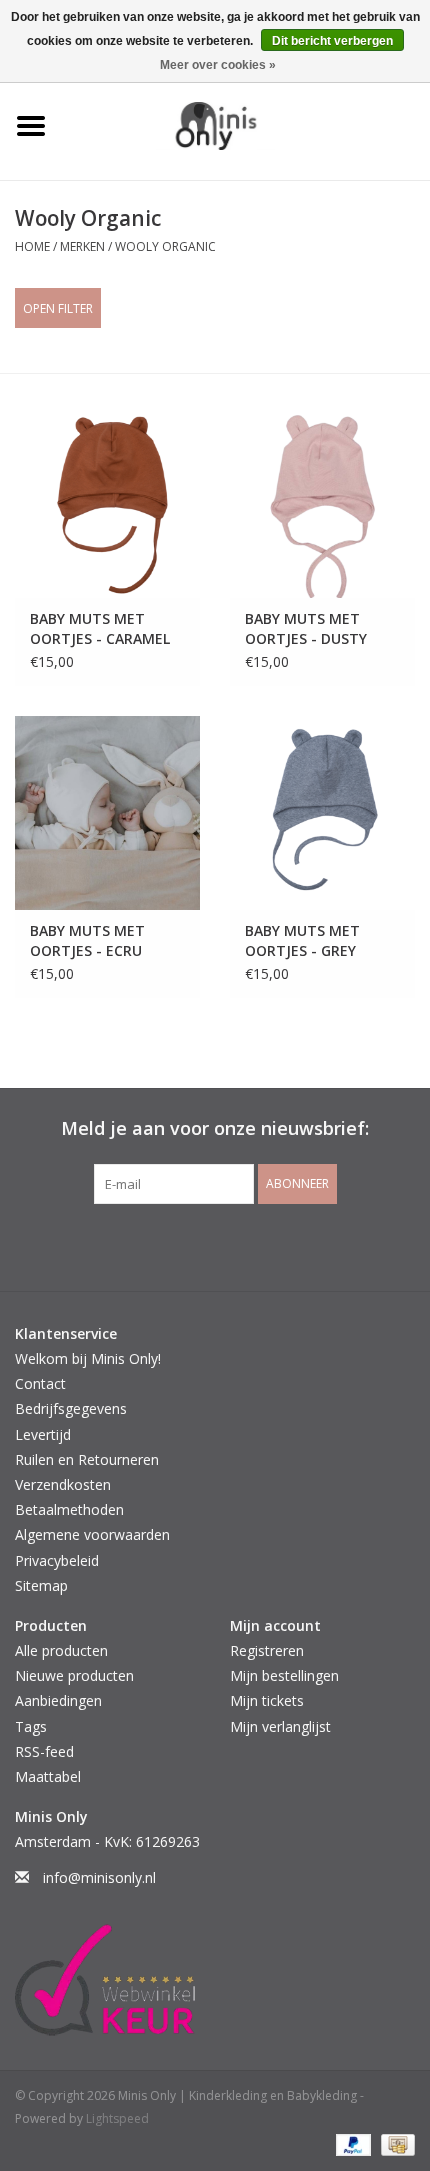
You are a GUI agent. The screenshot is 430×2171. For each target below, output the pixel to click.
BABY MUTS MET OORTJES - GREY (302, 940)
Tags (31, 1726)
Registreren (267, 1650)
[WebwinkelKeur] (215, 1980)
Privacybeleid (57, 1560)
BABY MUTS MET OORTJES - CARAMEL (100, 628)
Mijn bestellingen (284, 1675)
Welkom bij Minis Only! (88, 1358)
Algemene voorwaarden (92, 1534)
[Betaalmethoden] (351, 2143)
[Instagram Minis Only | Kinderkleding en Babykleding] (233, 1245)
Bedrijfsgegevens (71, 1408)
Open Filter (58, 308)
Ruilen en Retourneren (87, 1459)
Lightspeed (117, 2118)
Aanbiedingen (58, 1700)
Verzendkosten (63, 1484)
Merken (82, 246)
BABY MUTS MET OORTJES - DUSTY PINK (306, 629)
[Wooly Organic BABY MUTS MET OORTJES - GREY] (322, 813)
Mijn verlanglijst (280, 1726)
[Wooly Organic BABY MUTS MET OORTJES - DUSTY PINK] (322, 501)
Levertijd (43, 1434)
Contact (40, 1383)
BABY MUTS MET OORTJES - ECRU (87, 940)
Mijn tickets (267, 1700)
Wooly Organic (165, 246)
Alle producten (61, 1650)
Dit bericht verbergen (332, 41)
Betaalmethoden (69, 1509)
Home (32, 246)
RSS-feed (44, 1751)
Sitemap (41, 1585)
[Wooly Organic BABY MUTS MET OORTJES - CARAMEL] (107, 501)
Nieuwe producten (74, 1675)
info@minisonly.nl (99, 1877)
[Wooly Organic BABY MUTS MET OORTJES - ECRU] (107, 813)
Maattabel (48, 1776)
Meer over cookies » (218, 65)
